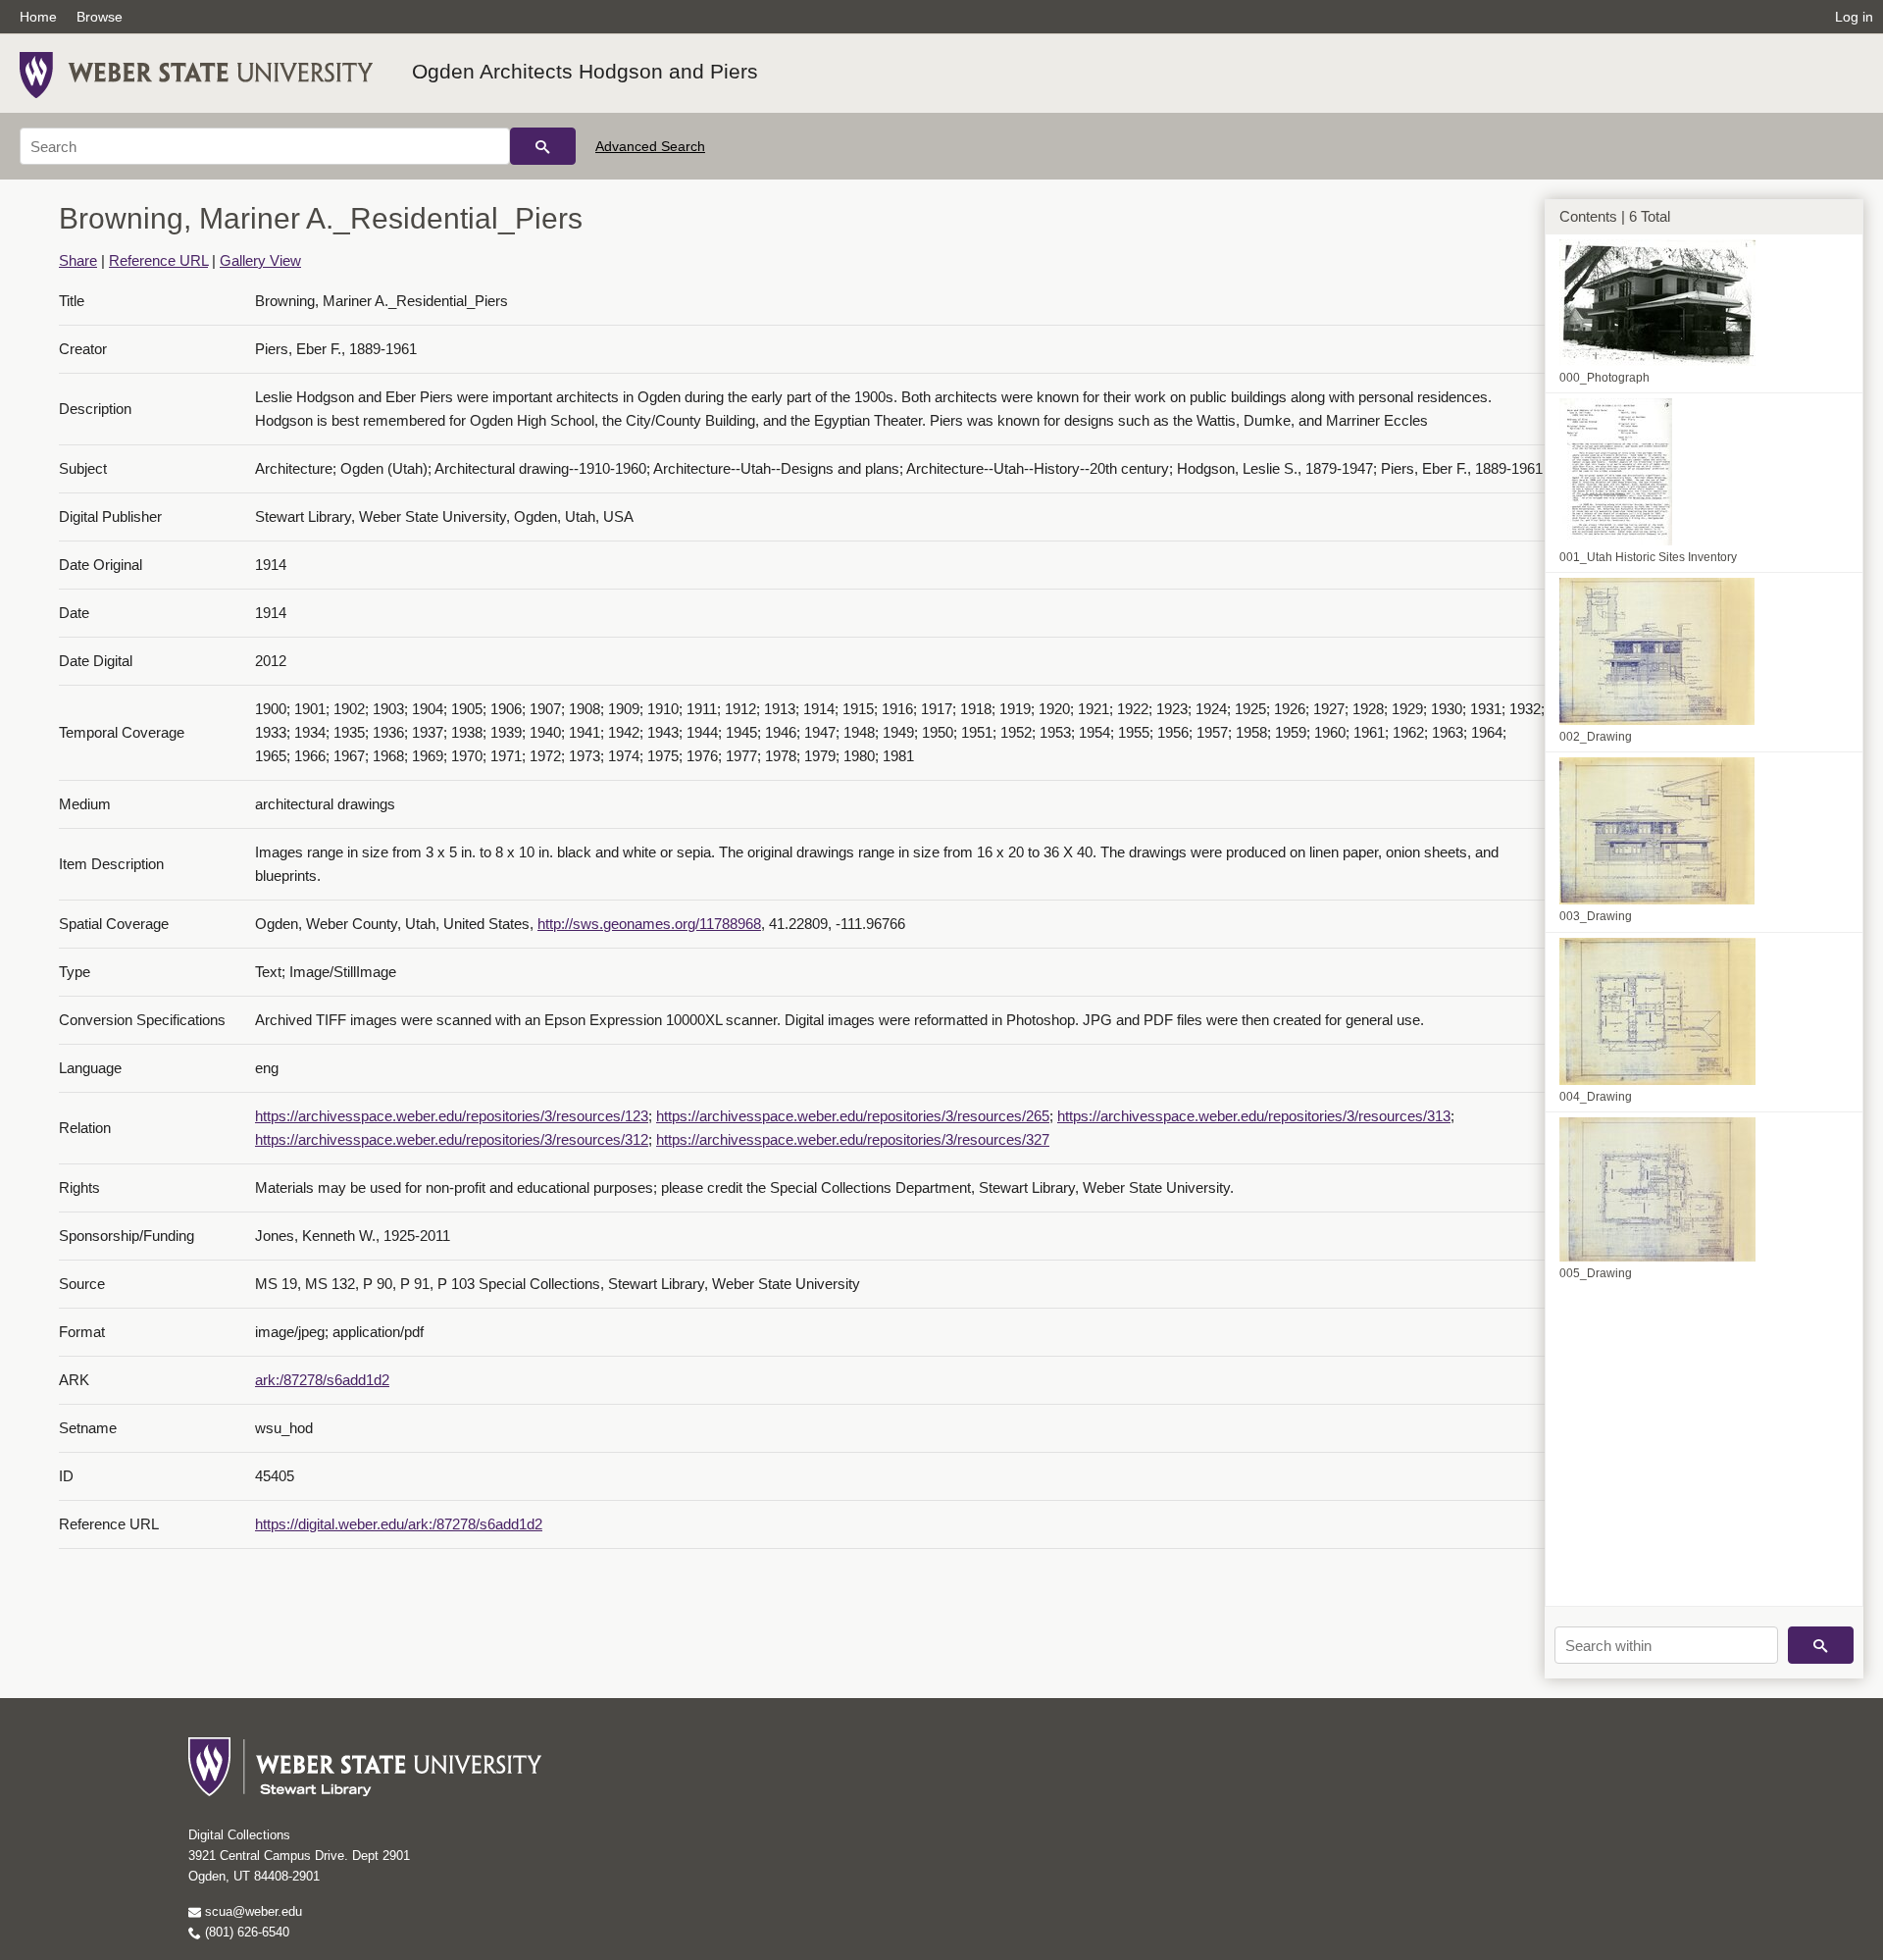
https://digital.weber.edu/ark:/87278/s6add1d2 (399, 1524)
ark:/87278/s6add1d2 (322, 1380)
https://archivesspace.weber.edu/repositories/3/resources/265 (853, 1116)
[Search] (543, 146)
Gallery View (260, 260)
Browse (100, 17)
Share (78, 260)
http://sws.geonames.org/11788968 (649, 924)
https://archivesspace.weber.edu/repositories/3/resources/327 (853, 1139)
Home (38, 17)
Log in (1854, 17)
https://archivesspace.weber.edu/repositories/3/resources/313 (1254, 1116)
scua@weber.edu (252, 1911)
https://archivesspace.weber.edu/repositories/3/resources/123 (452, 1116)
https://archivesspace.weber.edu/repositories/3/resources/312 (452, 1139)
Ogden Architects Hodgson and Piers (585, 71)
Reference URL (158, 260)
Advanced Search (650, 146)
